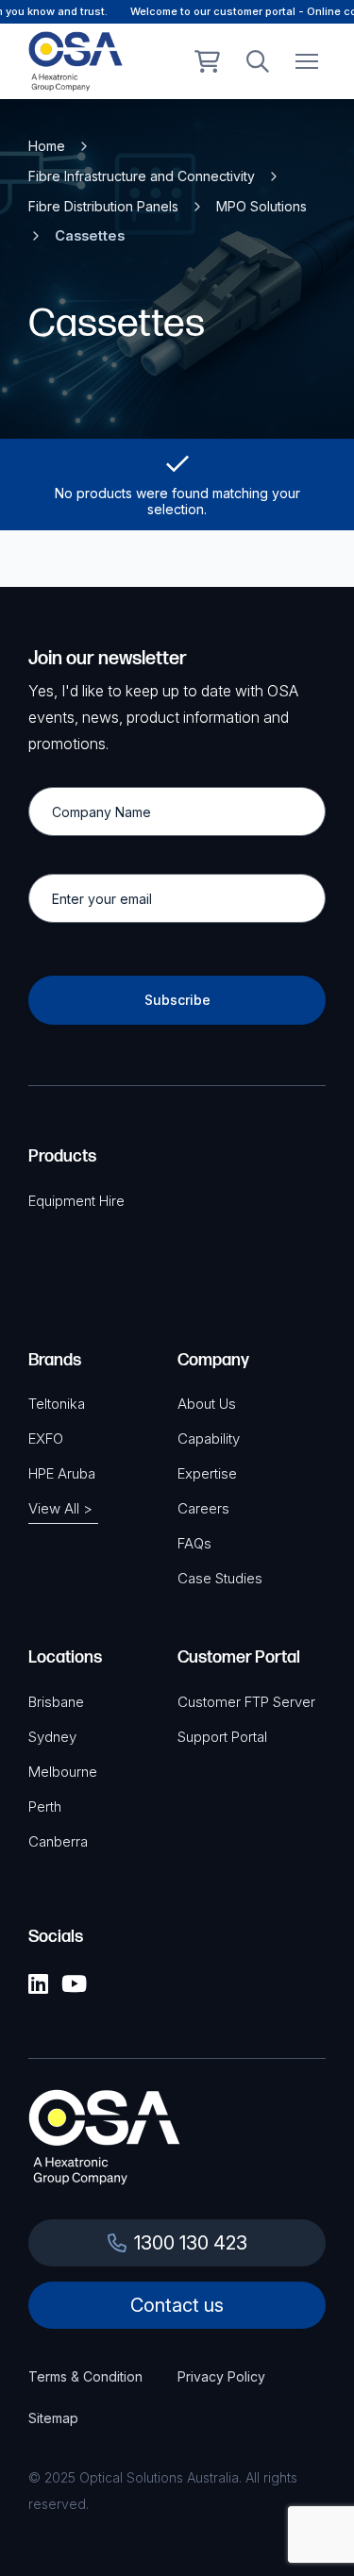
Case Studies (220, 1578)
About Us (207, 1404)
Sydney (52, 1737)
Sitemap (53, 2418)
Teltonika (57, 1404)
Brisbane (56, 1702)
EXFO (46, 1439)
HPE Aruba (62, 1473)
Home (47, 146)
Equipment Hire (76, 1201)
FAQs (194, 1543)
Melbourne (63, 1772)
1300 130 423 (191, 2243)
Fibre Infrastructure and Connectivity (142, 176)
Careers (203, 1508)
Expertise (207, 1473)
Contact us (177, 2305)
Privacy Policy (221, 2376)
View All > (60, 1508)
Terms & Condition (85, 2376)
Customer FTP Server (246, 1702)
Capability (209, 1439)
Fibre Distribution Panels (103, 206)
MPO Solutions (261, 206)
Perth (45, 1807)
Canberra (58, 1841)
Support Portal (222, 1737)
